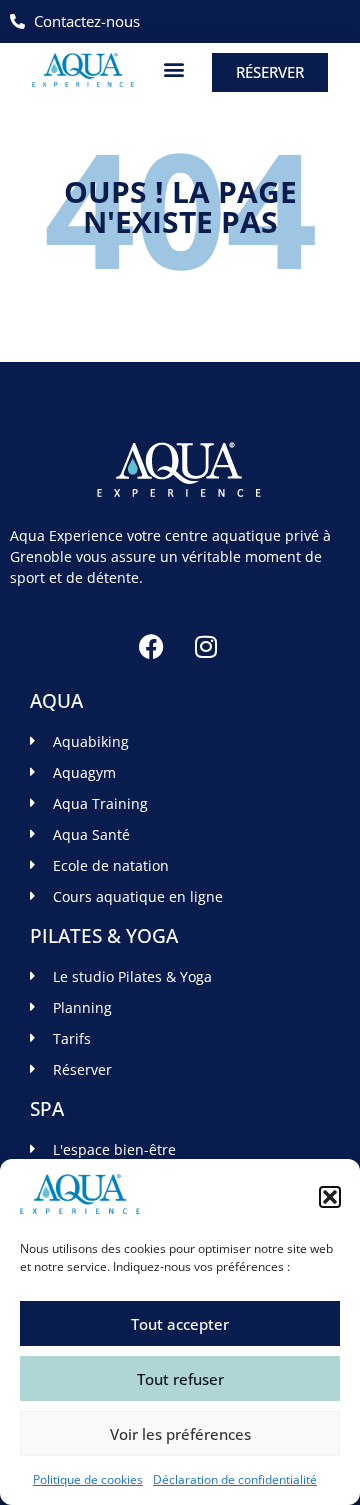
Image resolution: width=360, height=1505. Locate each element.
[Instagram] (206, 647)
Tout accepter (180, 1324)
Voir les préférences (180, 1434)
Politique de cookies (88, 1479)
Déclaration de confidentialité (235, 1479)
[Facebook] (151, 647)
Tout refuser (180, 1379)
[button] (330, 1197)
